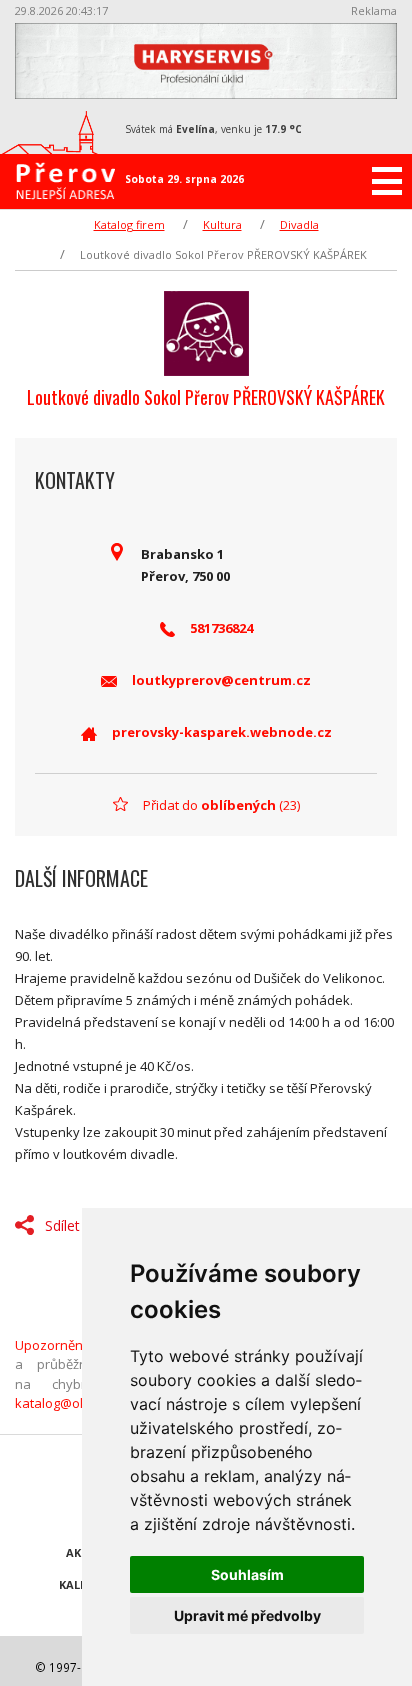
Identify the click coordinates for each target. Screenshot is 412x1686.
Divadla (299, 224)
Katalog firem (129, 224)
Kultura (222, 224)
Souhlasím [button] (247, 1574)
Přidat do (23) (221, 805)
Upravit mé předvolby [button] (247, 1615)
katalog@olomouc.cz (77, 1403)
